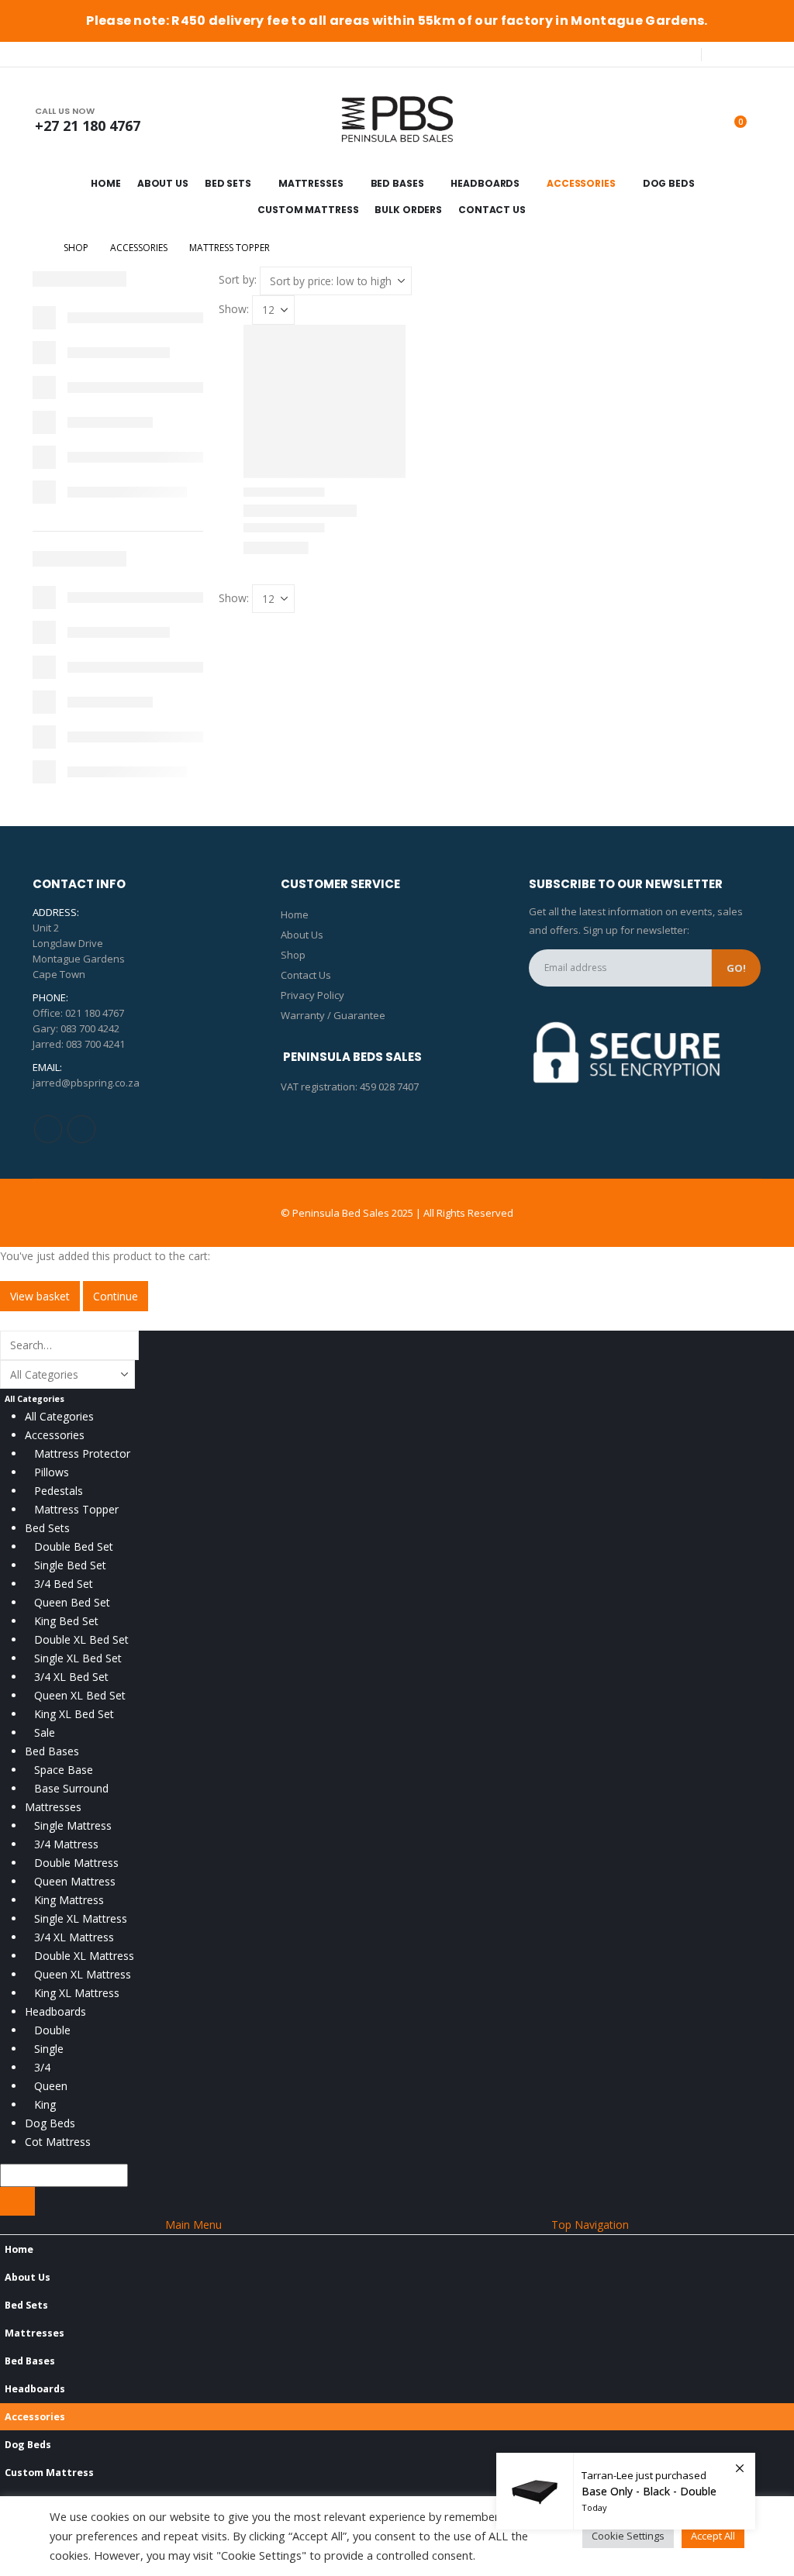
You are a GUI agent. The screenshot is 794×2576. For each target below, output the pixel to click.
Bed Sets (228, 183)
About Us (163, 183)
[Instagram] (750, 54)
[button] (9, 1320)
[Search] (17, 2201)
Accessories (581, 183)
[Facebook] (724, 54)
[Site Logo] (397, 119)
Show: (234, 309)
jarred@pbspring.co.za (86, 1083)
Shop (293, 955)
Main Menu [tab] (193, 2225)
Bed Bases (397, 183)
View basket (40, 1296)
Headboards (485, 183)
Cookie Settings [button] (628, 2536)
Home (106, 183)
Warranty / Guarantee (333, 1015)
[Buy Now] (626, 2491)
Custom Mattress (308, 210)
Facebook (48, 1129)
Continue (116, 1296)
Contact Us (492, 210)
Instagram (81, 1129)
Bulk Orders (408, 210)
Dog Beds (669, 183)
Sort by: (238, 279)
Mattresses (311, 183)
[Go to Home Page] (37, 248)
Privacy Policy (312, 995)
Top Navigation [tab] (590, 2225)
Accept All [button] (713, 2536)
